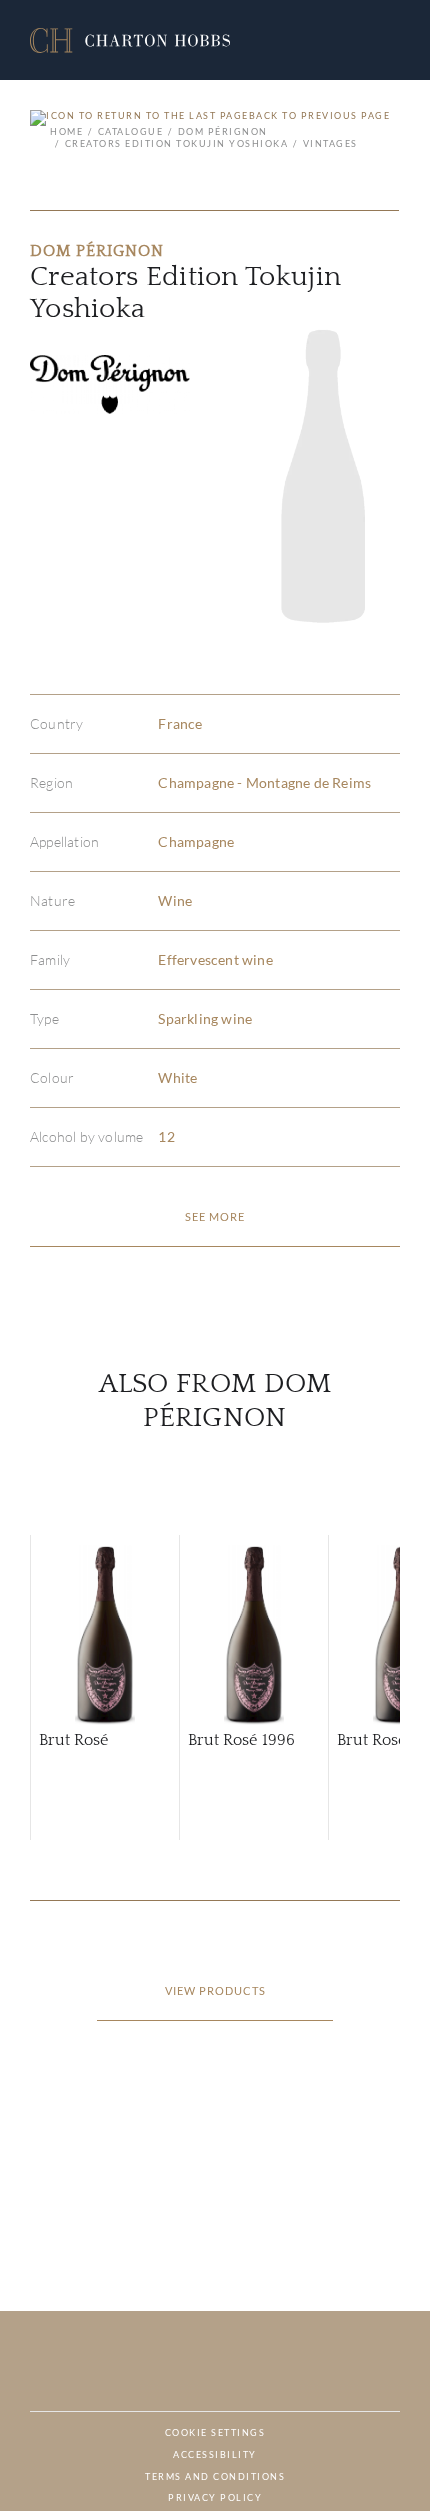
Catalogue (130, 131)
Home (66, 131)
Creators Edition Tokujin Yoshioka (176, 143)
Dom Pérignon (223, 131)
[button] (130, 40)
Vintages (330, 143)
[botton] (215, 1217)
